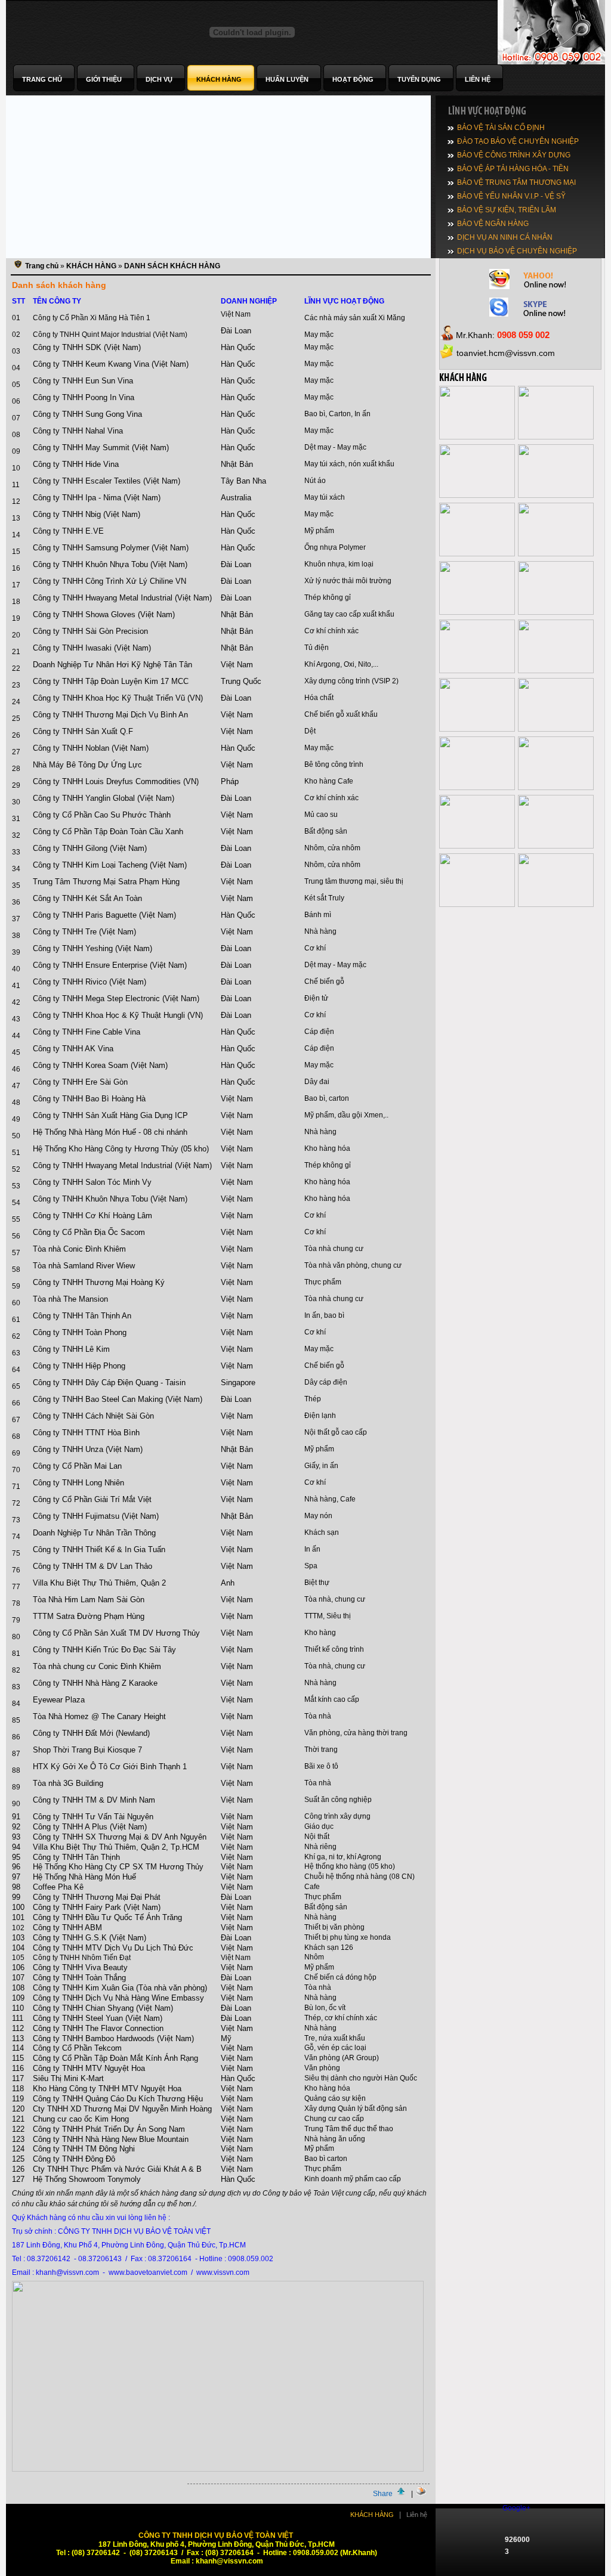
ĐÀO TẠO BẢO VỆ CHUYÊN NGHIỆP (518, 141)
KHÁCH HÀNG (91, 266)
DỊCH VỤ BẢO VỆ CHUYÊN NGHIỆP (517, 251)
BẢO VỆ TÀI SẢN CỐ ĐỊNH (501, 128)
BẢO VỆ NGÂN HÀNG (493, 224)
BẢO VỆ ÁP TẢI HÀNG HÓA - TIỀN (513, 169)
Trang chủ (42, 266)
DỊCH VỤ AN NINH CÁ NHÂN (505, 237)
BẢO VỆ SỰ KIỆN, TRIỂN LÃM (507, 210)
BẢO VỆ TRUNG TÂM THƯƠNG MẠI (516, 182)
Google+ (516, 2508)
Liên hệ (417, 2515)
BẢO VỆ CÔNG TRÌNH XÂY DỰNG (514, 155)
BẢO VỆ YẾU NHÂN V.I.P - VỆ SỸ (511, 196)
